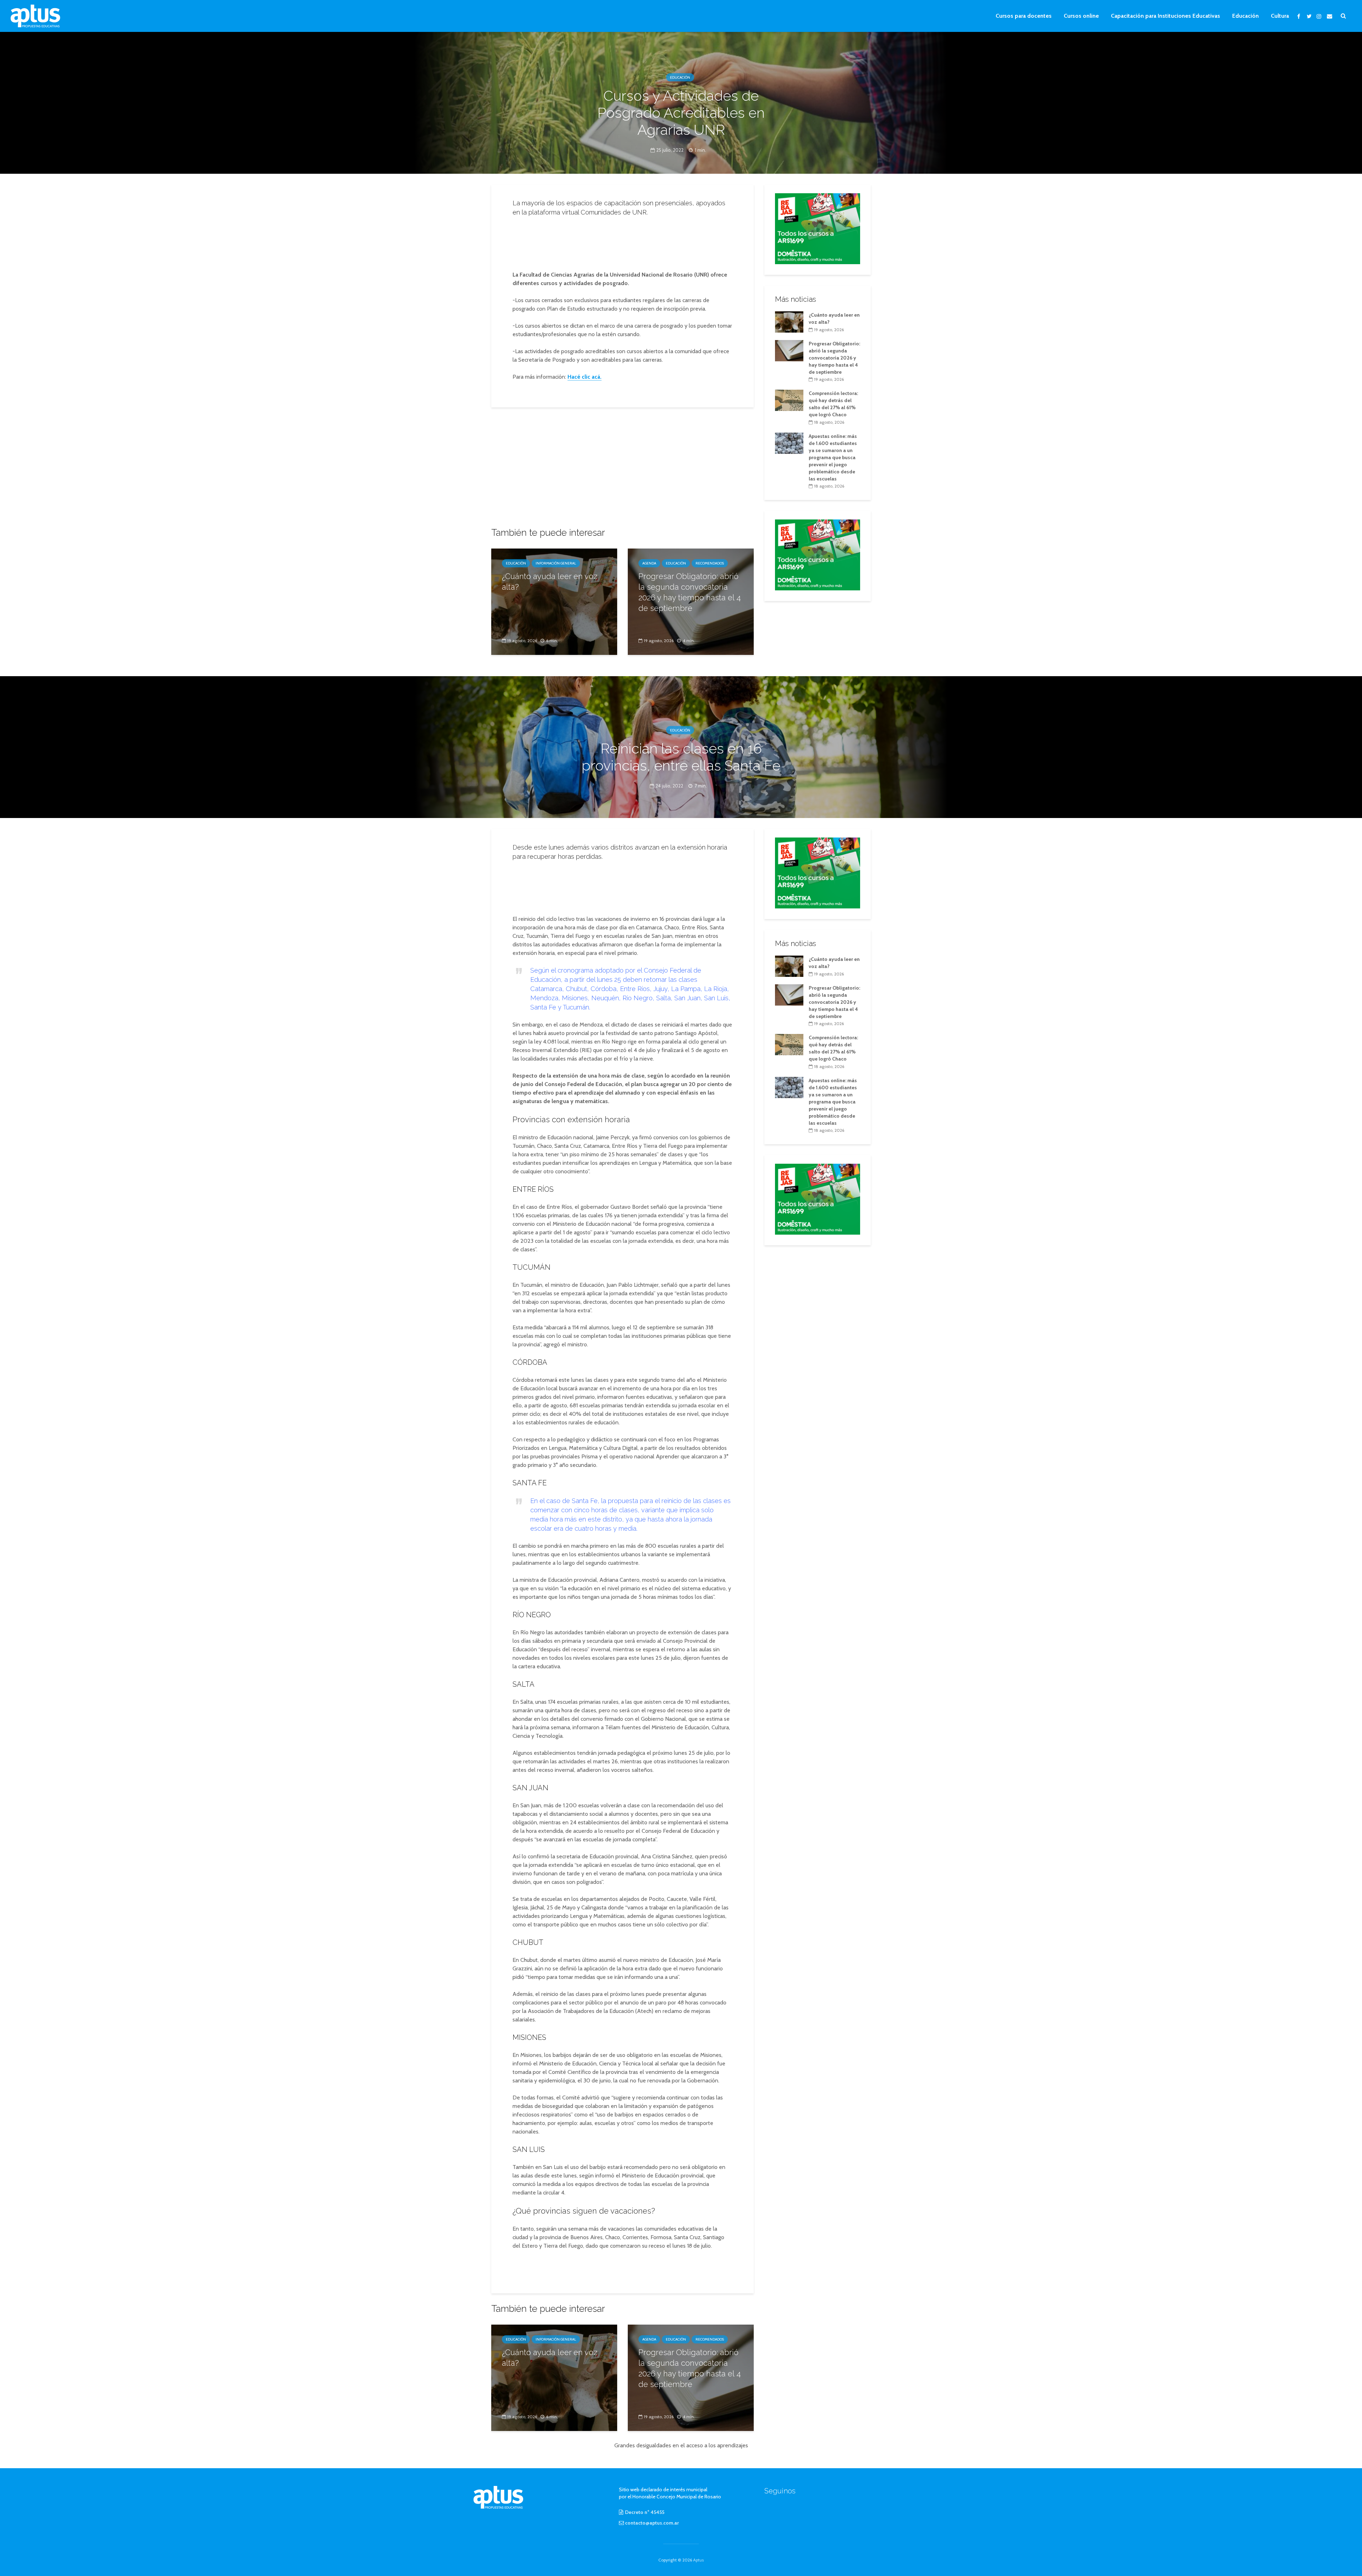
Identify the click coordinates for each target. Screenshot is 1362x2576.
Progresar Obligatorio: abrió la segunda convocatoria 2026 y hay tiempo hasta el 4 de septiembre (690, 592)
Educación (1245, 16)
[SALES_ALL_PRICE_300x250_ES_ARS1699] (818, 228)
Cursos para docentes (1024, 16)
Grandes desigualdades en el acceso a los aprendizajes (681, 2445)
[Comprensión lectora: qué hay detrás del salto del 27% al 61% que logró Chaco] (789, 400)
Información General (556, 563)
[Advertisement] (622, 241)
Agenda (649, 563)
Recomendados (710, 563)
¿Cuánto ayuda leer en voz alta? (550, 582)
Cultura (1280, 16)
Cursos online (1081, 16)
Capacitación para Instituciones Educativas (1166, 16)
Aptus (698, 2560)
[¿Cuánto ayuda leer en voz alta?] (554, 601)
